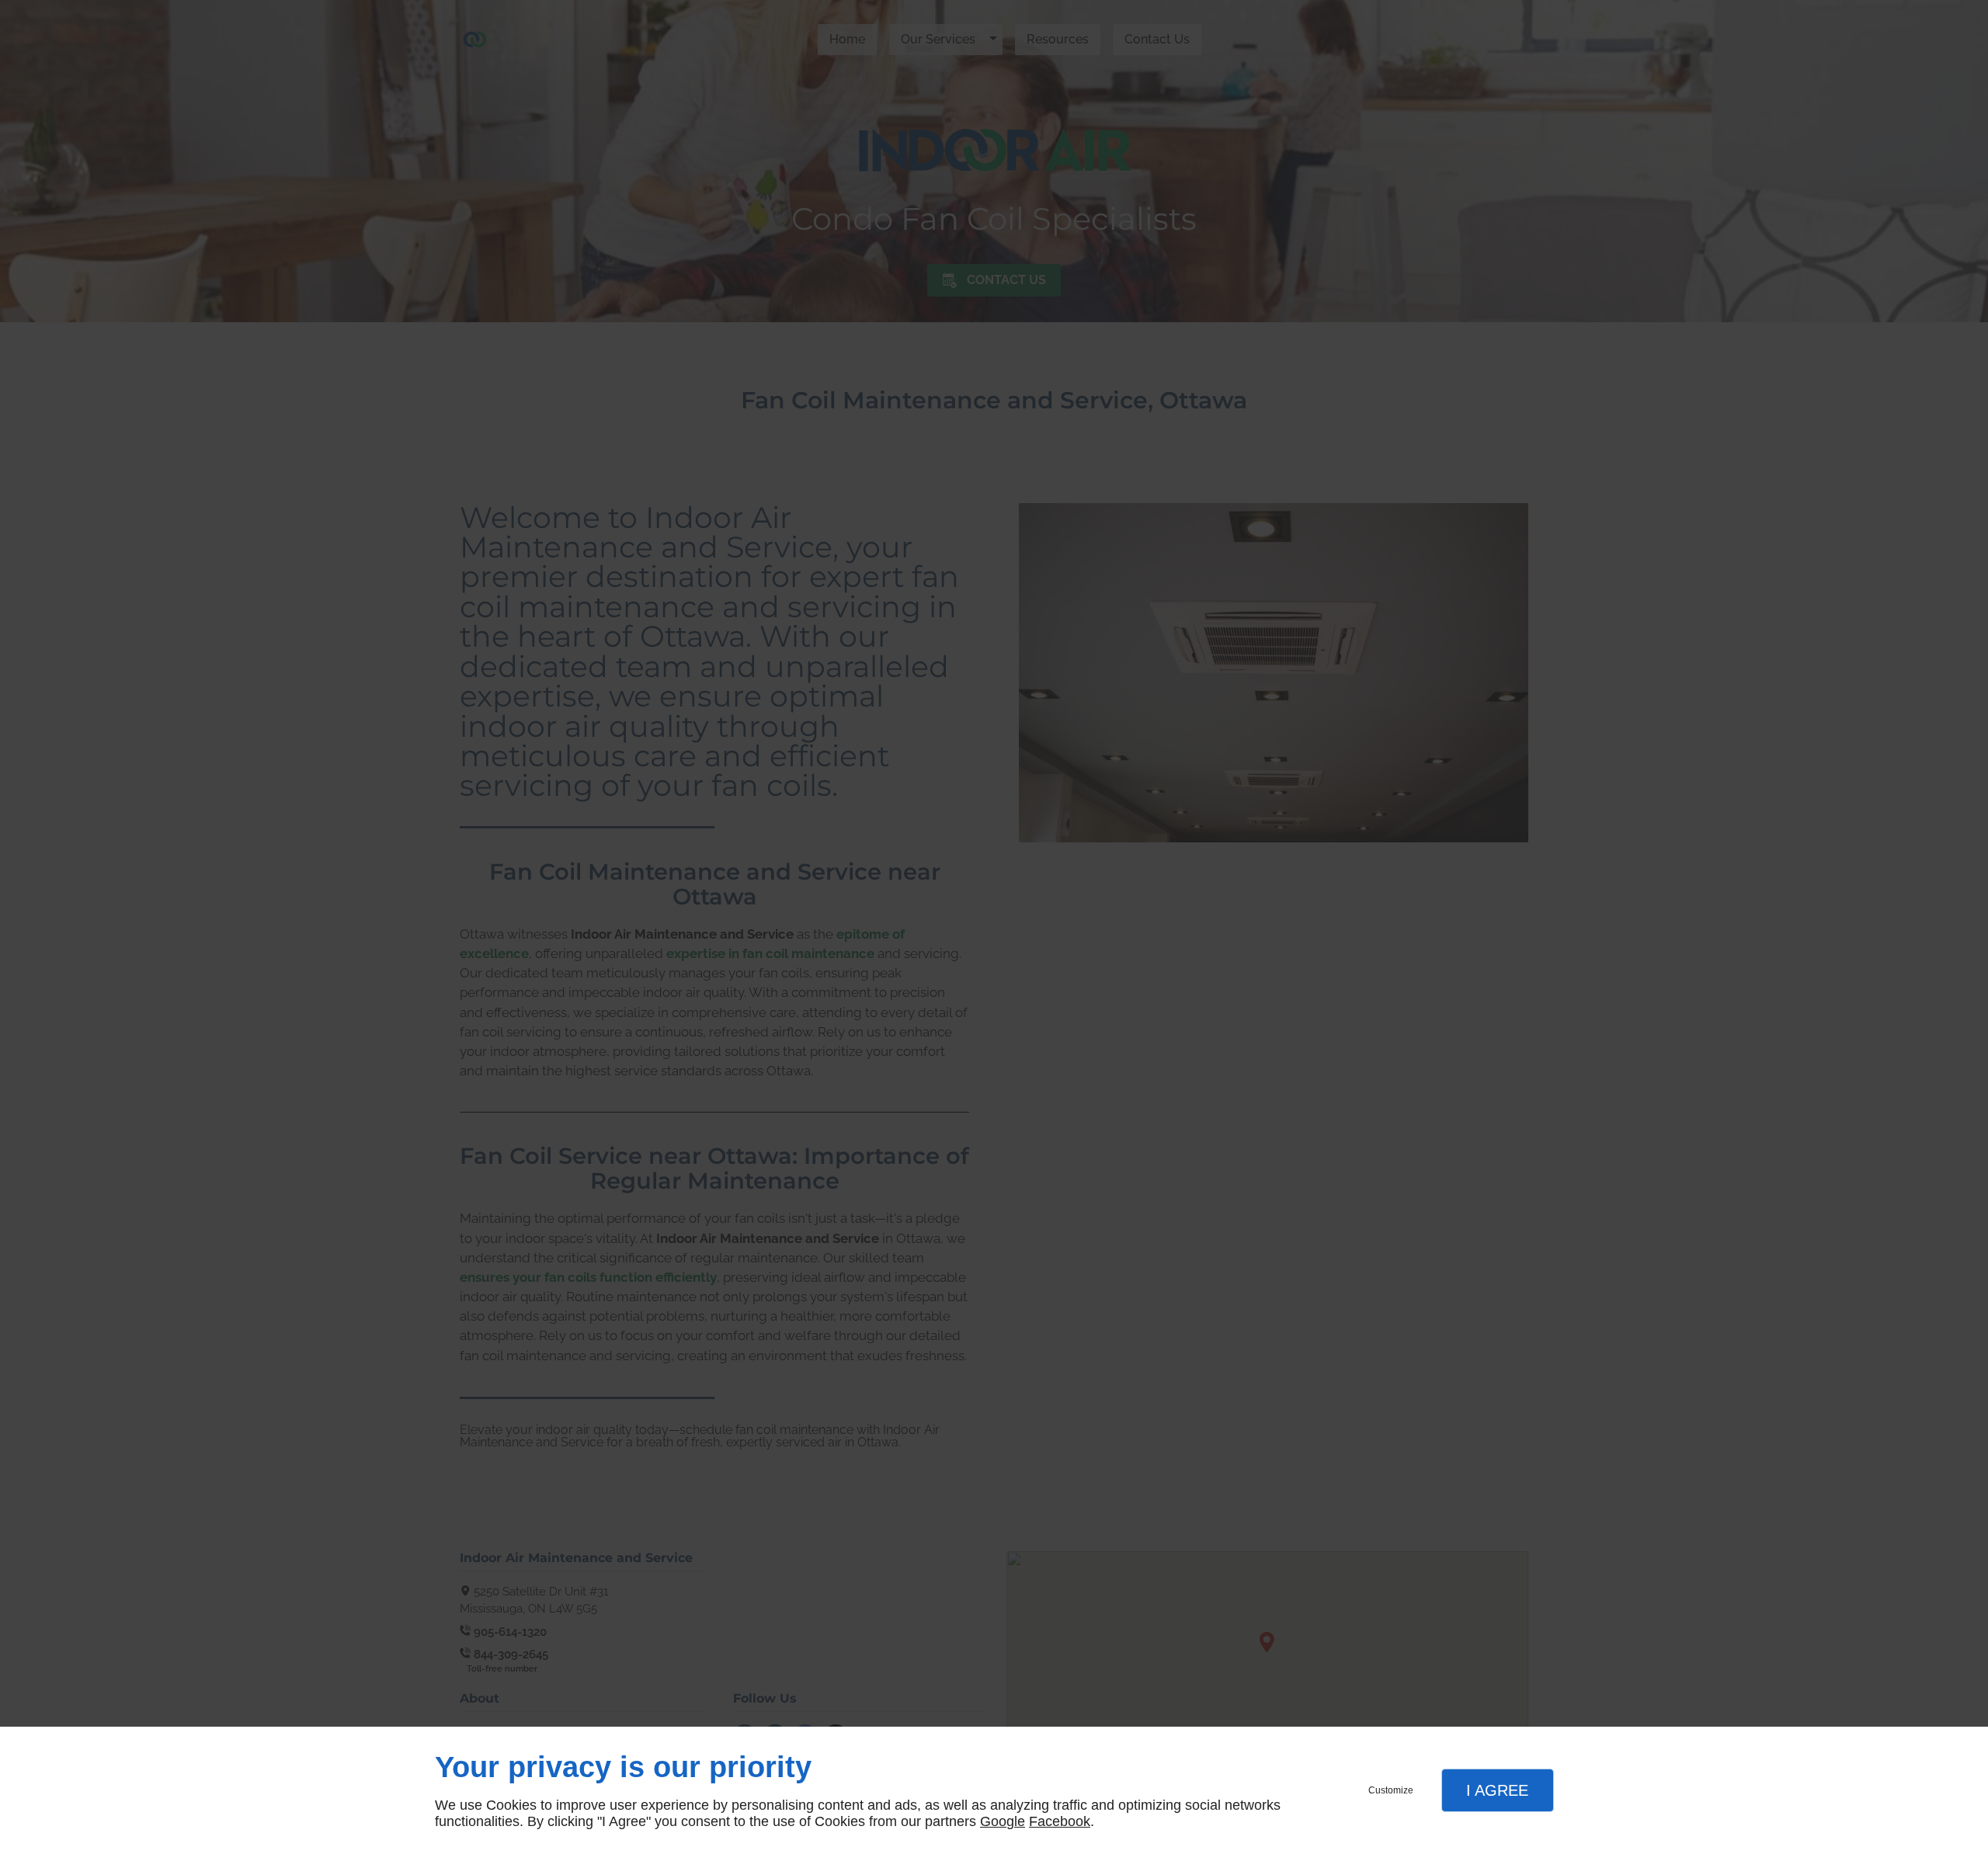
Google (1003, 1821)
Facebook (1060, 1821)
